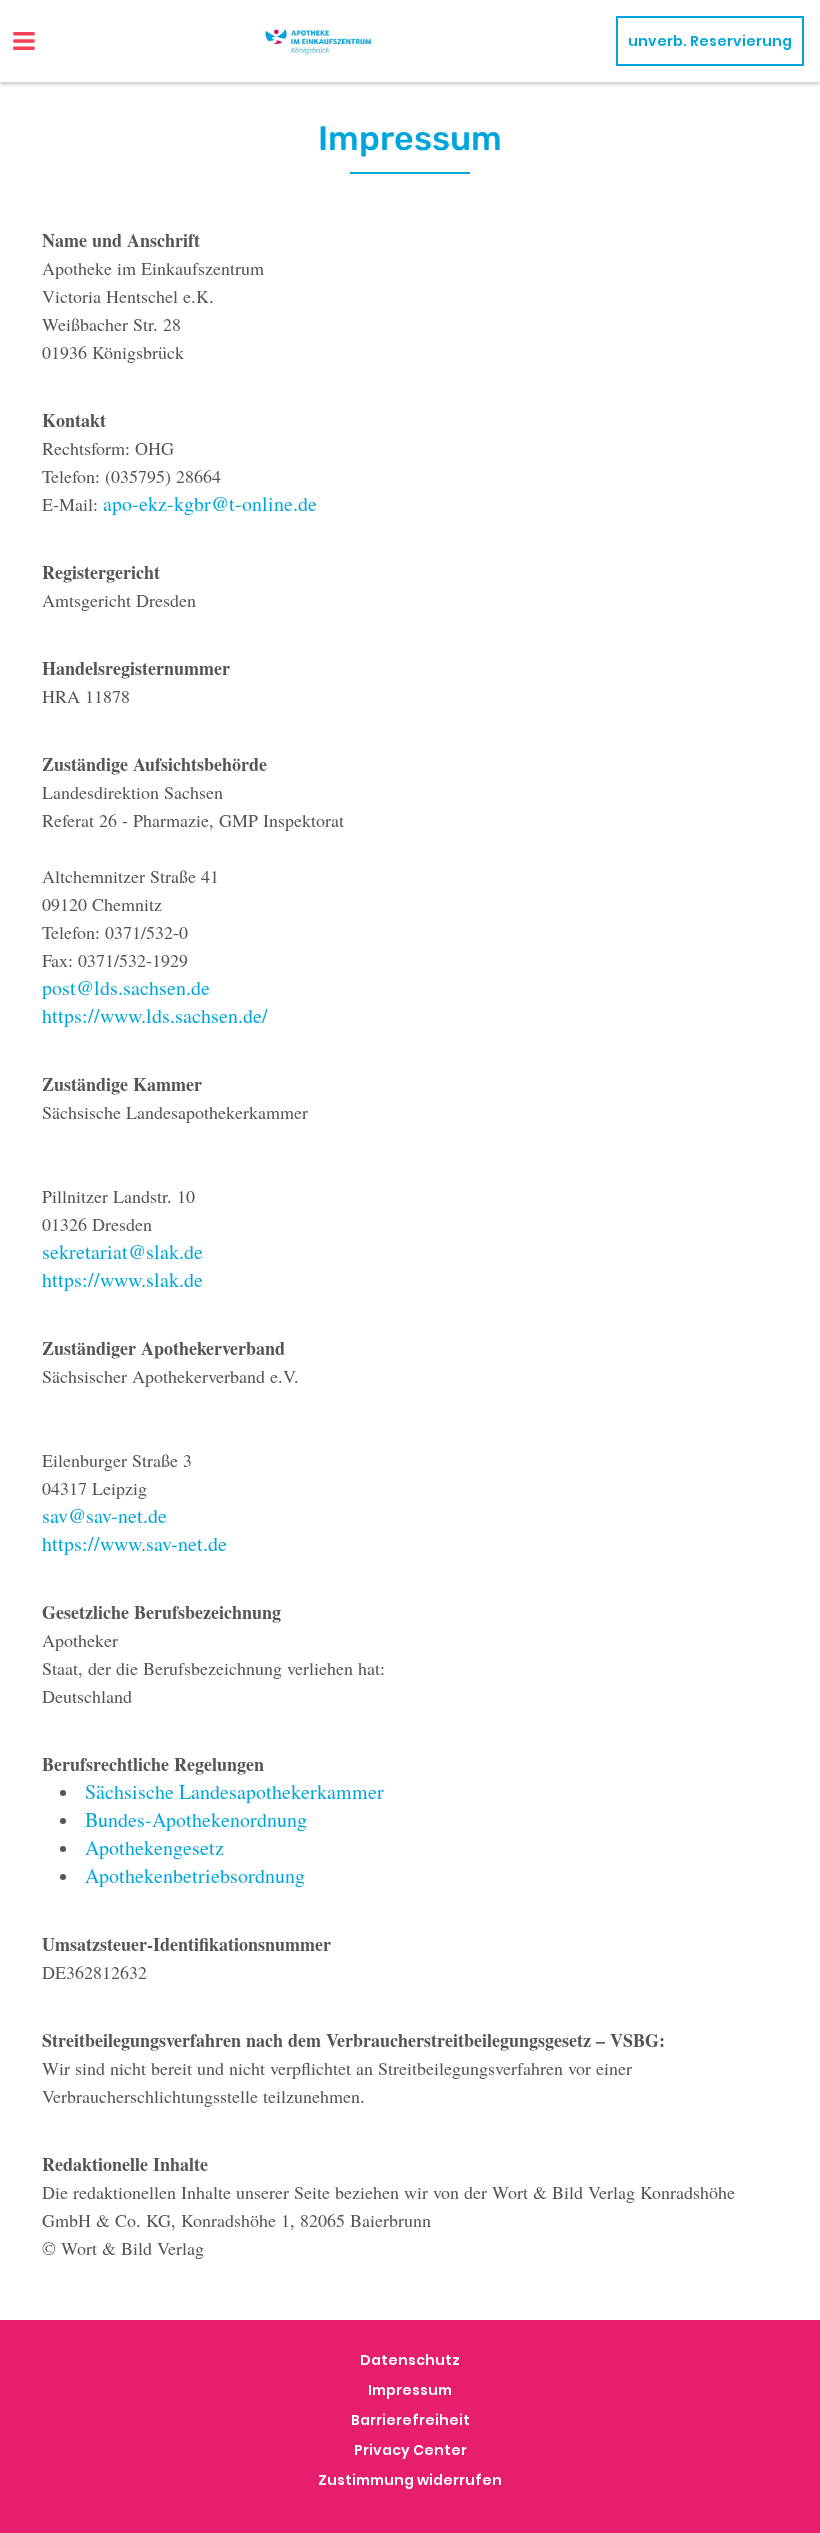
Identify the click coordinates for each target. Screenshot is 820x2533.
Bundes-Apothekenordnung (196, 1819)
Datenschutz (410, 2360)
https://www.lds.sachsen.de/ (155, 1015)
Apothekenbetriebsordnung (195, 1875)
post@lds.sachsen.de (126, 987)
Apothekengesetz (154, 1847)
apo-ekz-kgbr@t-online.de (210, 503)
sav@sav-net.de (104, 1515)
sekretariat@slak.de (122, 1251)
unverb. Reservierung (710, 41)
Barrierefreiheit (410, 2420)
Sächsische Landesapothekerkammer (234, 1791)
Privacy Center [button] (410, 2450)
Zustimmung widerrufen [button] (410, 2480)
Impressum (410, 2390)
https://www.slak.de (122, 1279)
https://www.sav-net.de (134, 1543)
